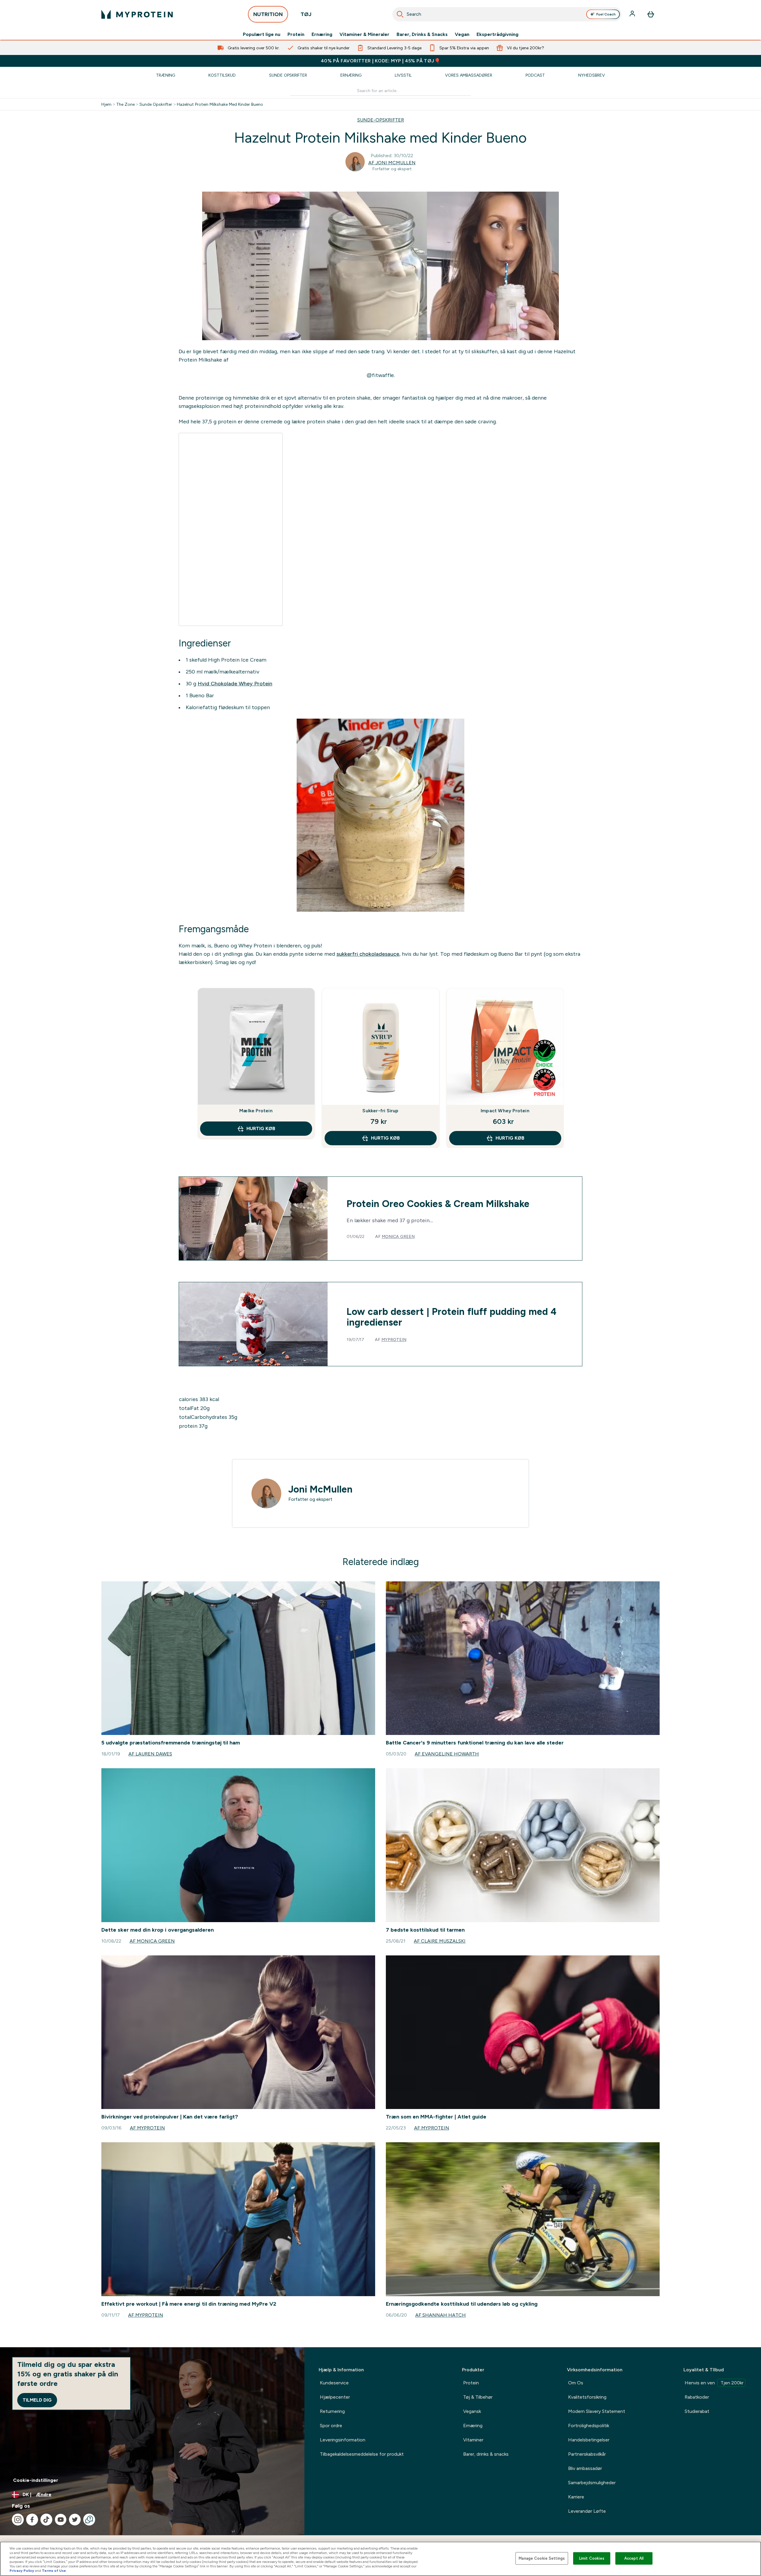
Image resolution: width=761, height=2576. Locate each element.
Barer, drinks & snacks (486, 2454)
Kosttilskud (222, 75)
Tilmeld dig (37, 2400)
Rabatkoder (697, 2397)
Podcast (535, 75)
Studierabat (697, 2411)
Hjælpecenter (335, 2397)
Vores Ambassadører (469, 75)
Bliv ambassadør (585, 2468)
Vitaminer (473, 2440)
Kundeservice (334, 2383)
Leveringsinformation (343, 2440)
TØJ (306, 14)
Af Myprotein (147, 2128)
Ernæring (322, 34)
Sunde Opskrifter (288, 75)
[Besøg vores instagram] (18, 2520)
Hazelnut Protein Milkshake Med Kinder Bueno (220, 104)
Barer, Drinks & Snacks (422, 34)
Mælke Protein (256, 1111)
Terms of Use (54, 2571)
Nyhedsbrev (592, 75)
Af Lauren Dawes (150, 1754)
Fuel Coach (606, 14)
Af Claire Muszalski (440, 1941)
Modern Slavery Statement (597, 2411)
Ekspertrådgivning (497, 34)
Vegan (462, 34)
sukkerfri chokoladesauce (368, 954)
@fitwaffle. (381, 375)
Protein (296, 34)
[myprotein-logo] (137, 14)
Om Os (576, 2383)
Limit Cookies (592, 2558)
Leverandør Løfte (587, 2511)
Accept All (634, 2558)
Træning (166, 75)
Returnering (332, 2411)
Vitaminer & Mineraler (364, 34)
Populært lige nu (262, 34)
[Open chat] (89, 2520)
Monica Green (398, 1236)
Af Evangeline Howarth (447, 1754)
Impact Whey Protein (505, 1111)
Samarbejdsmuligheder (592, 2483)
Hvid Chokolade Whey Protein (235, 684)
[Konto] (633, 14)
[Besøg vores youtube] (61, 2520)
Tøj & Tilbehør (478, 2397)
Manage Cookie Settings (542, 2558)
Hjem (106, 104)
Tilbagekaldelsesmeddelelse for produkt (362, 2454)
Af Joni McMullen (392, 163)
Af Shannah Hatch (441, 2315)
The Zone (125, 104)
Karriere (576, 2497)
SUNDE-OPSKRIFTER (381, 120)
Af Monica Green (152, 1941)
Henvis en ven (714, 2383)
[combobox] (507, 14)
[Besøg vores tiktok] (46, 2520)
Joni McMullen (320, 1489)
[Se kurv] (651, 14)
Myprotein (394, 1340)
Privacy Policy (22, 2571)
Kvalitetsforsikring (587, 2397)
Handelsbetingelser (589, 2440)
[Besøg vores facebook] (32, 2520)
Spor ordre (331, 2426)
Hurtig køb (261, 1128)
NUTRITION (268, 14)
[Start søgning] (400, 14)
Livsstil (403, 75)
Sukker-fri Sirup (380, 1111)
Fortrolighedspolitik (589, 2426)
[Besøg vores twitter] (75, 2520)
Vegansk (472, 2411)
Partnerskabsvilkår (587, 2454)
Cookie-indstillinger (36, 2480)
